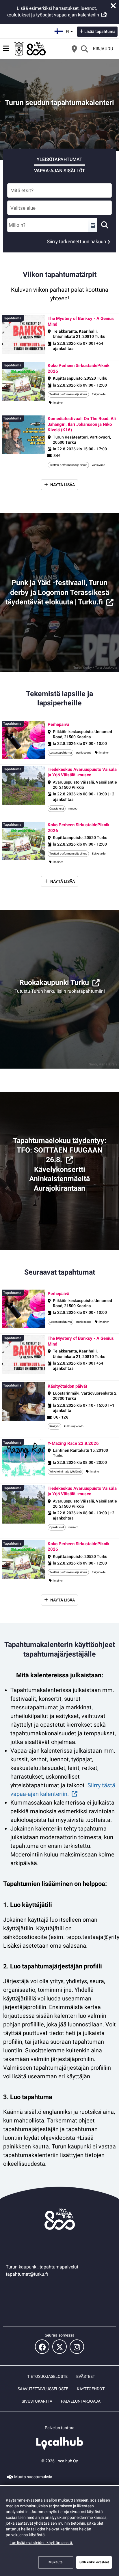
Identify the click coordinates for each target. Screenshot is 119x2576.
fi (70, 30)
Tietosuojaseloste (47, 2376)
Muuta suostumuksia (33, 2477)
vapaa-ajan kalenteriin (77, 15)
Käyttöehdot (91, 2389)
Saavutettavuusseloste (43, 2389)
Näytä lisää (63, 485)
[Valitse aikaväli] (93, 225)
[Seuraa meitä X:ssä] (59, 2347)
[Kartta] (74, 49)
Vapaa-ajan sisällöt (59, 171)
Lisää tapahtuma (100, 31)
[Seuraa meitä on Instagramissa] (77, 2347)
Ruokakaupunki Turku (54, 982)
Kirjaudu (103, 49)
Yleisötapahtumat (59, 159)
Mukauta (56, 2562)
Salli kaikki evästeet (94, 2562)
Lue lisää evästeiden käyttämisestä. (41, 2543)
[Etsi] (84, 49)
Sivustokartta (37, 2401)
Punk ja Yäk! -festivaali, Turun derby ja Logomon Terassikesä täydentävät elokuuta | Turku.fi (57, 592)
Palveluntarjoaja (81, 2401)
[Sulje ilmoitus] (113, 6)
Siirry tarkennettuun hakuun (76, 241)
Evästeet (86, 2376)
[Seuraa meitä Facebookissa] (42, 2347)
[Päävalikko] (6, 48)
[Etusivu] (30, 49)
